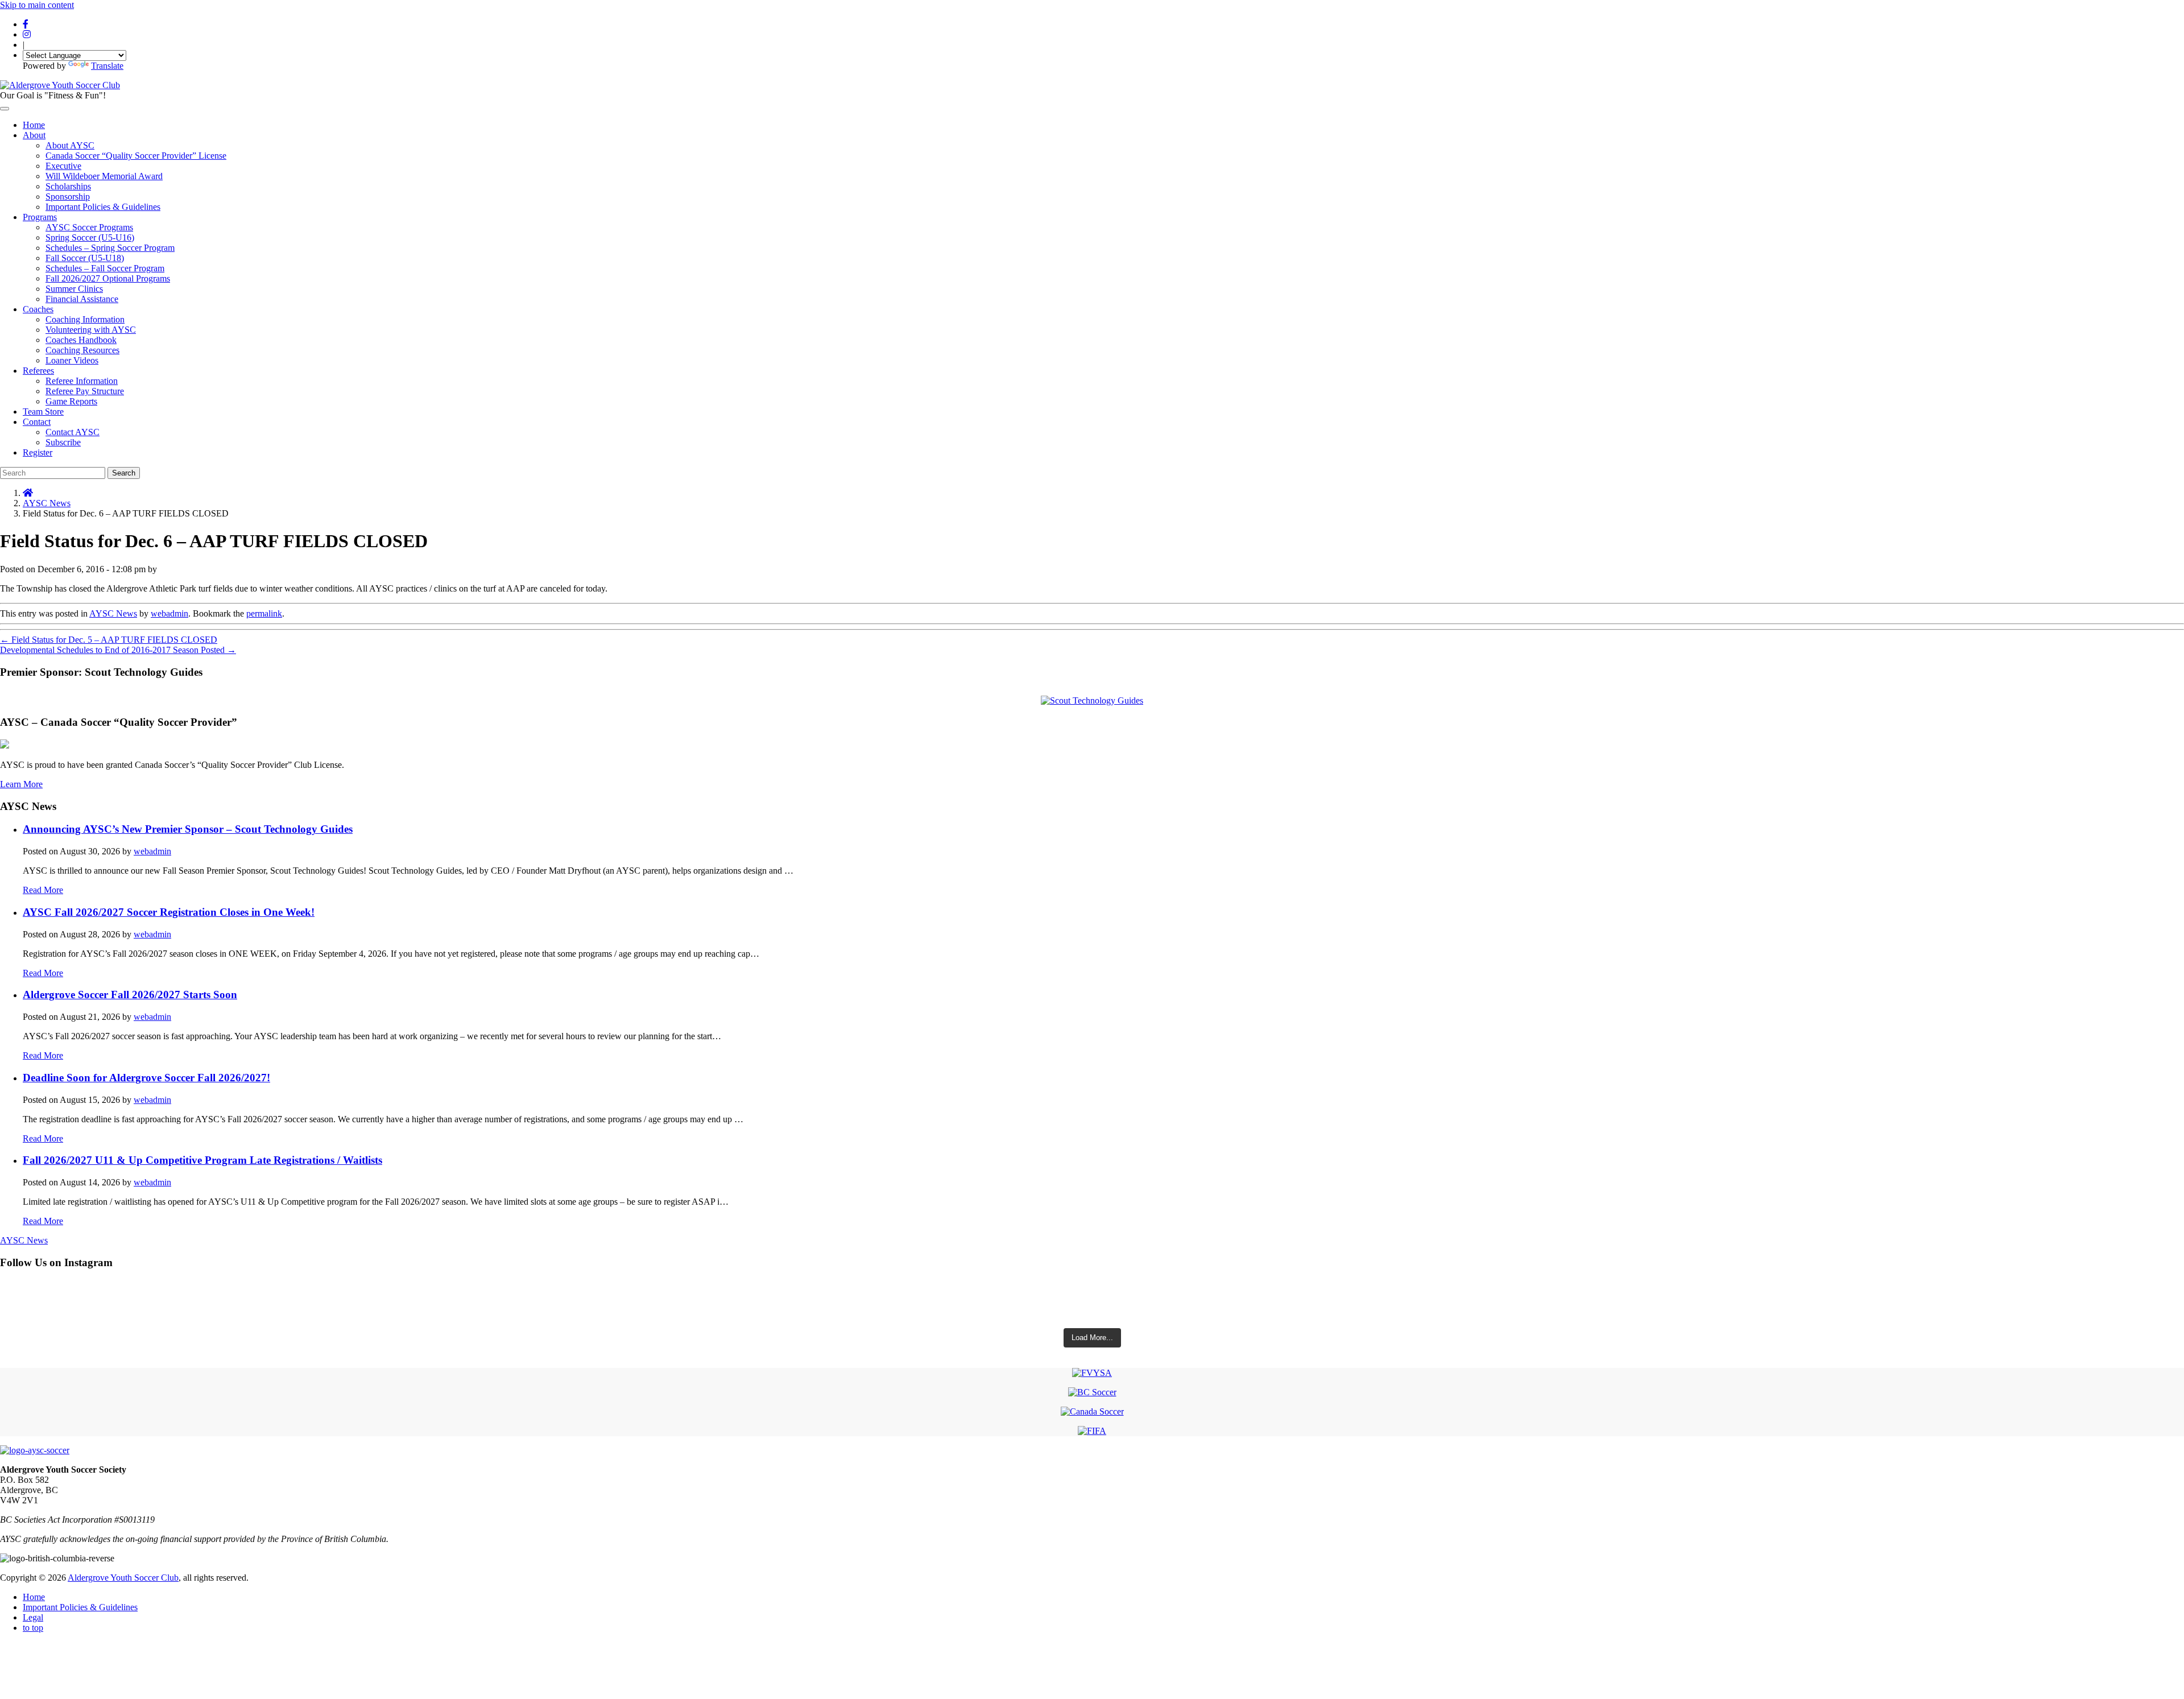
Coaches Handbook (81, 340)
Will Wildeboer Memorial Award (104, 176)
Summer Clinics (74, 289)
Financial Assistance (82, 299)
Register (38, 452)
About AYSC (70, 145)
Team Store (43, 412)
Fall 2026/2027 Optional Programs (108, 278)
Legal (33, 1617)
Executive (63, 166)
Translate (107, 66)
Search (124, 473)
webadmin (169, 613)
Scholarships (68, 186)
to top (33, 1628)
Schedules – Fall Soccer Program (105, 268)
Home (34, 125)
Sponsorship (68, 197)
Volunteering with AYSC (91, 330)
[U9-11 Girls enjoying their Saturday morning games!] (1092, 1313)
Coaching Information (85, 319)
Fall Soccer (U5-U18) (85, 258)
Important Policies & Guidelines (103, 207)
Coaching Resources (82, 350)
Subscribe (63, 442)
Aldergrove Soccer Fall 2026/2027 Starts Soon (130, 995)
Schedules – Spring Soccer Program (110, 248)
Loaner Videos (72, 360)
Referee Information (82, 381)
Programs (40, 217)
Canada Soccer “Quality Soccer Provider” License (136, 156)
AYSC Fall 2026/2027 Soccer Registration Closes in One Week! (169, 912)
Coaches (38, 309)
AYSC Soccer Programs (89, 227)
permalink (264, 613)
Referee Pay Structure (85, 391)
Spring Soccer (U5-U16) (90, 237)
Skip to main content (37, 5)
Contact (37, 422)
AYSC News (47, 503)
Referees (38, 371)
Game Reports (71, 401)
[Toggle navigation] (5, 109)
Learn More (21, 784)
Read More (43, 890)
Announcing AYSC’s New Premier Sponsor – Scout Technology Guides (188, 829)
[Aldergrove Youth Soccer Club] (60, 85)
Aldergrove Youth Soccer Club (123, 1578)
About (34, 135)
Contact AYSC (73, 432)
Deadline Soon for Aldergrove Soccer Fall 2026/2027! (146, 1078)
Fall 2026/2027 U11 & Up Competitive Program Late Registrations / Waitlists (202, 1160)
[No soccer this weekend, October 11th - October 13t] (1092, 1291)
